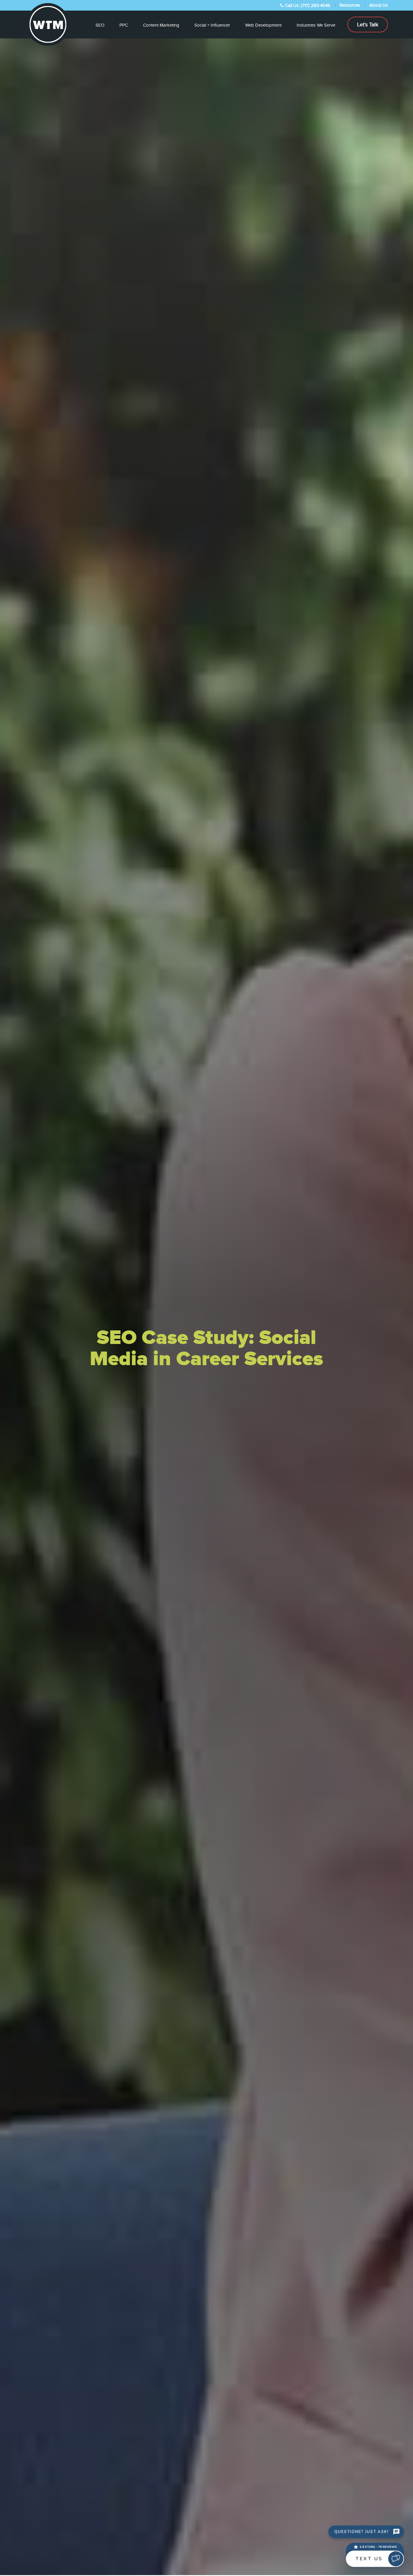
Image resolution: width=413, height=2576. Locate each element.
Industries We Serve (316, 25)
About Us (379, 5)
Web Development (263, 25)
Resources (350, 5)
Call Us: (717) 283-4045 (307, 5)
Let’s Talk (368, 25)
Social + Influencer (212, 25)
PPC (124, 25)
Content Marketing (161, 25)
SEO (100, 25)
